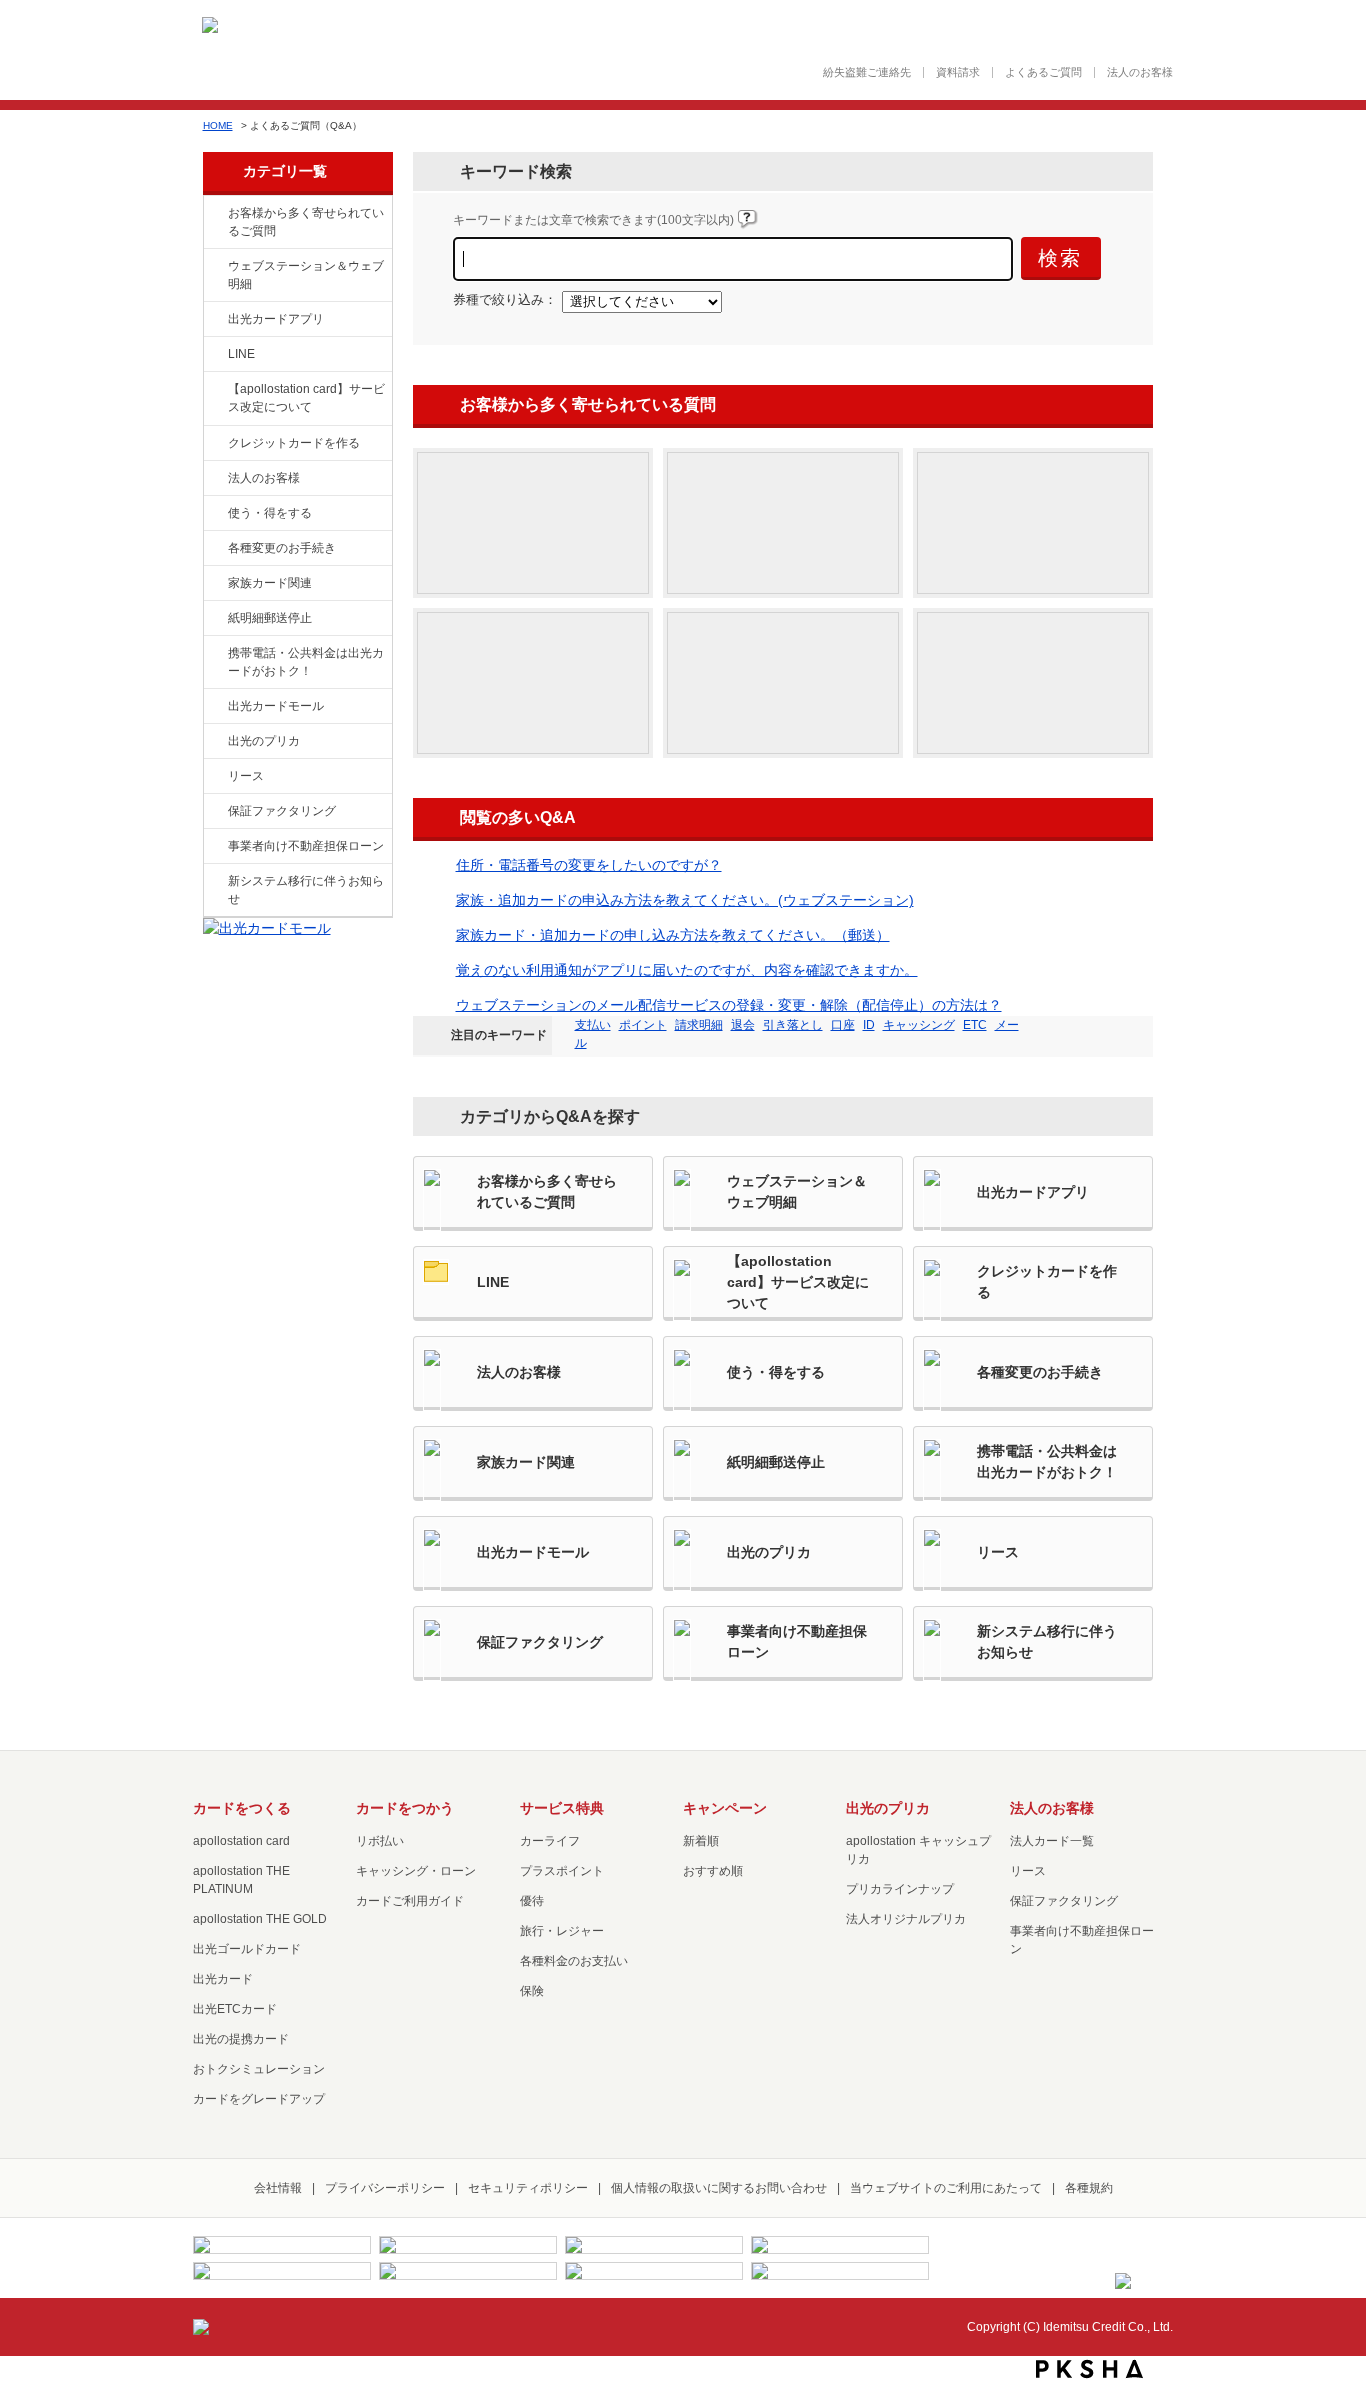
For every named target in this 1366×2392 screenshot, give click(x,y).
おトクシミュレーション (259, 2069)
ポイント (643, 1025)
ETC (975, 1025)
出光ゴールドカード (247, 1949)
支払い (593, 1025)
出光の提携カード (241, 2039)
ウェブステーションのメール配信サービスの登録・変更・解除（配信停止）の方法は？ (729, 1005)
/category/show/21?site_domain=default (214, 479)
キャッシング (919, 1025)
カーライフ (550, 1841)
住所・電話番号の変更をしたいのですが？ (589, 865)
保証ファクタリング (282, 811)
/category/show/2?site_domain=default (214, 444)
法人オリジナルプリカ (906, 1919)
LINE (241, 354)
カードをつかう (405, 1808)
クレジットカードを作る (294, 443)
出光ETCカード (235, 2009)
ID (869, 1025)
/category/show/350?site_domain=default (214, 882)
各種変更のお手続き (282, 548)
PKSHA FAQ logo (1089, 2369)
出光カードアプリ (276, 319)
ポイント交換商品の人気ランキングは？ (1033, 683)
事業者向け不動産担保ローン (306, 846)
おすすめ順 (713, 1871)
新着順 (701, 1841)
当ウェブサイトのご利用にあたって (946, 2188)
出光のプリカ (264, 741)
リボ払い (380, 1841)
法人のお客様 (1140, 72)
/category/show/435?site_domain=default (214, 320)
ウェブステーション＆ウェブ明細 (306, 275)
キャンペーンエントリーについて (783, 683)
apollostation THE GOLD (260, 1919)
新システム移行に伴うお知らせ (306, 890)
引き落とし (793, 1025)
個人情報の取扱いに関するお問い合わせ (719, 2188)
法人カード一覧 (1052, 1841)
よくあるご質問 (1043, 72)
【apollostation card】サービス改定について (306, 398)
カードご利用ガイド (410, 1901)
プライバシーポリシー (385, 2188)
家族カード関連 (270, 583)
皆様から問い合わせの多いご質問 (533, 523)
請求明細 (699, 1025)
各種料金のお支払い (574, 1961)
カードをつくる (242, 1808)
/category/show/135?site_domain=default (214, 267)
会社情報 (278, 2188)
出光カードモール (276, 706)
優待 (532, 1901)
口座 (843, 1025)
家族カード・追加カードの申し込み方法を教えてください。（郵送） (673, 935)
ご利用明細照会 (783, 523)
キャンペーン (725, 1808)
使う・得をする (270, 513)
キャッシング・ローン (416, 1871)
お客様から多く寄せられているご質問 (306, 222)
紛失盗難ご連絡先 (867, 72)
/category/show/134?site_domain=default (214, 214)
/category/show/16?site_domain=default (214, 742)
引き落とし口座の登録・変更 (533, 683)
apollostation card (241, 1841)
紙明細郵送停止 (270, 618)
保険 (532, 1991)
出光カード (223, 1979)
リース (246, 776)
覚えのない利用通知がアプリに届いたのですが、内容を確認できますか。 (687, 970)
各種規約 (1089, 2188)
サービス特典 (562, 1808)
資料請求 (958, 72)
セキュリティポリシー (528, 2188)
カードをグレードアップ (259, 2099)
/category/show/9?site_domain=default (214, 514)
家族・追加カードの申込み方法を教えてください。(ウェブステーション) (685, 900)
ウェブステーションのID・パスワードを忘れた (1033, 523)
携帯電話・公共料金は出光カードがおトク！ (306, 662)
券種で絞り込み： (505, 300)
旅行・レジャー (562, 1931)
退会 (743, 1025)
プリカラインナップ (900, 1889)
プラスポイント (562, 1871)
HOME (218, 125)
